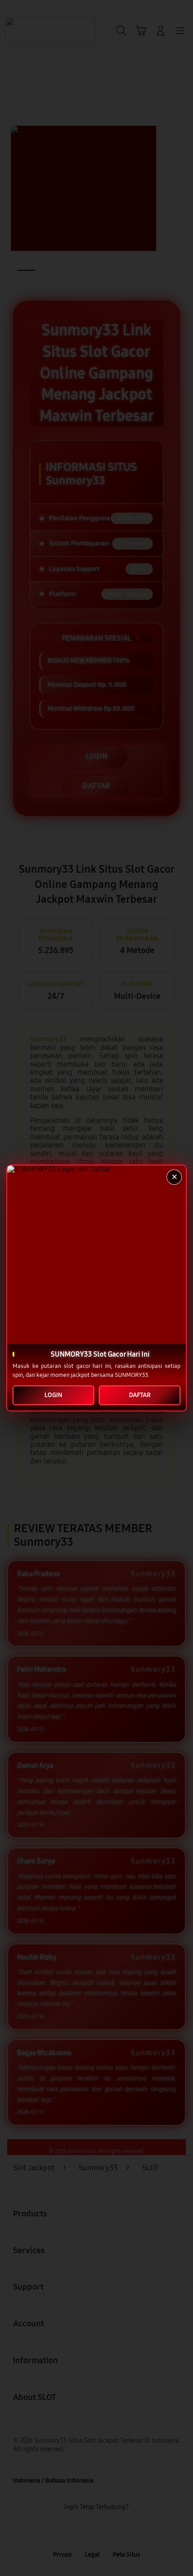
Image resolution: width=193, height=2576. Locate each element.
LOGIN (53, 1395)
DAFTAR (140, 1395)
